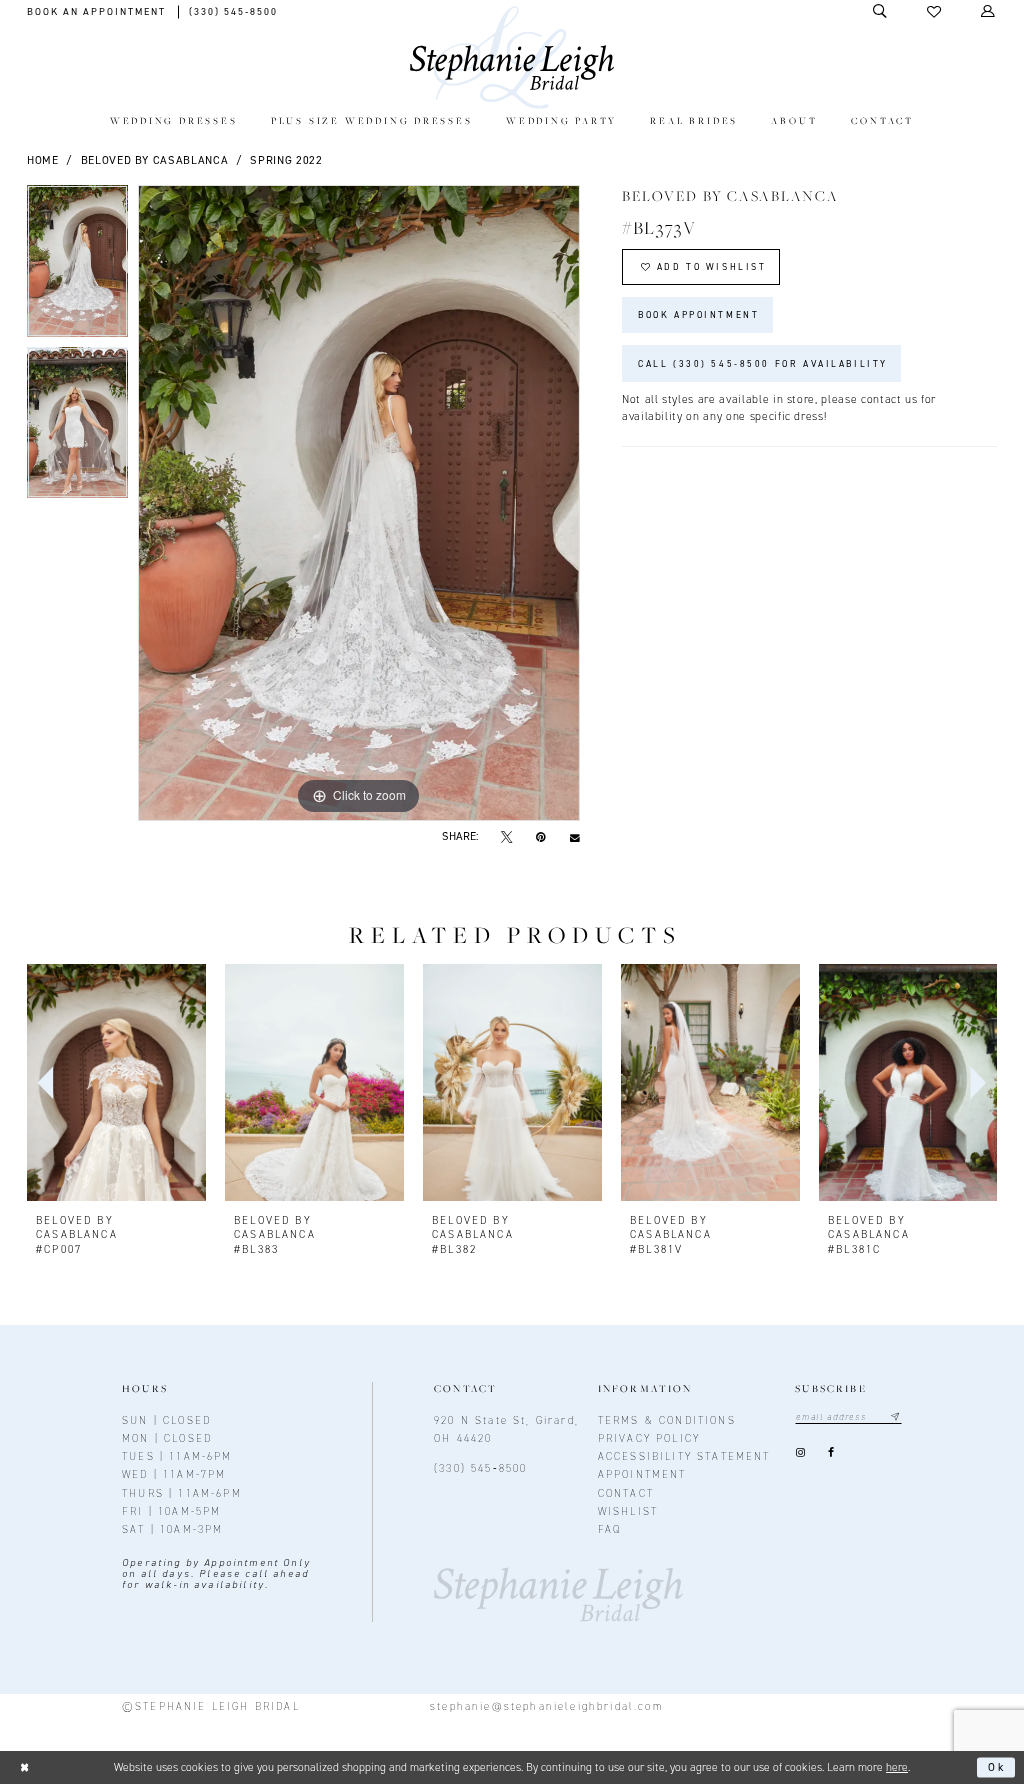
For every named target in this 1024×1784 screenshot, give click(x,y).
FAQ (610, 1529)
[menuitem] (173, 122)
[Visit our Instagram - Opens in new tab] (800, 1453)
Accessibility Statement (684, 1456)
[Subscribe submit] (895, 1417)
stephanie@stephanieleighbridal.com (546, 1706)
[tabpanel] (77, 266)
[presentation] (116, 1083)
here (897, 1767)
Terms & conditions (667, 1420)
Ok (997, 1767)
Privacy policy (649, 1438)
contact (626, 1493)
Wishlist (628, 1511)
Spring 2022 (286, 160)
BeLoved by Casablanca (155, 160)
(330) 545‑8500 (480, 1468)
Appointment (642, 1474)
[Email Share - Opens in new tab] (574, 837)
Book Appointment (698, 315)
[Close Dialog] (24, 1767)
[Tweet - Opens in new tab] (507, 837)
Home (43, 160)
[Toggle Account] (989, 11)
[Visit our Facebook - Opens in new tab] (831, 1453)
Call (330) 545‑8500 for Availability (763, 364)
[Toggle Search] (881, 11)
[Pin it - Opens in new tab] (540, 837)
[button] (935, 12)
